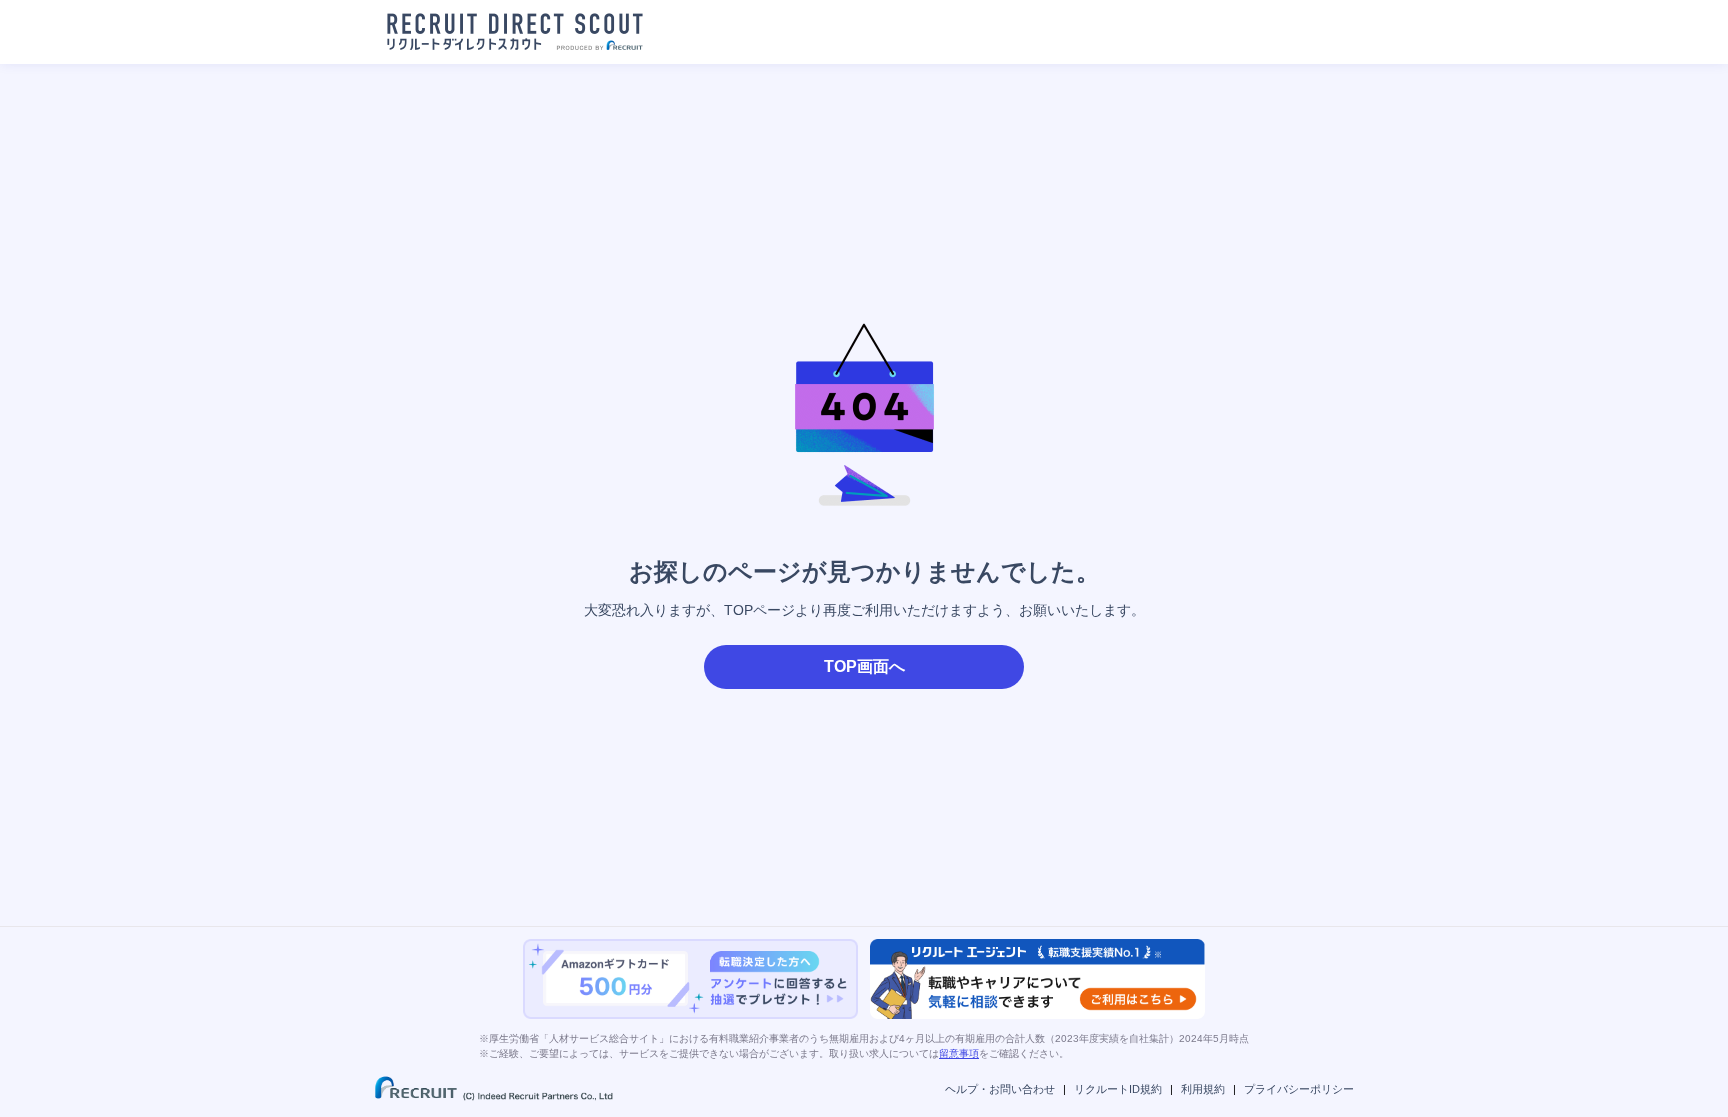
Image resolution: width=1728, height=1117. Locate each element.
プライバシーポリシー (1299, 1089)
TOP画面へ (864, 666)
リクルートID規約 (1118, 1089)
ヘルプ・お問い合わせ (1000, 1089)
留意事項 (959, 1053)
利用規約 (1203, 1089)
